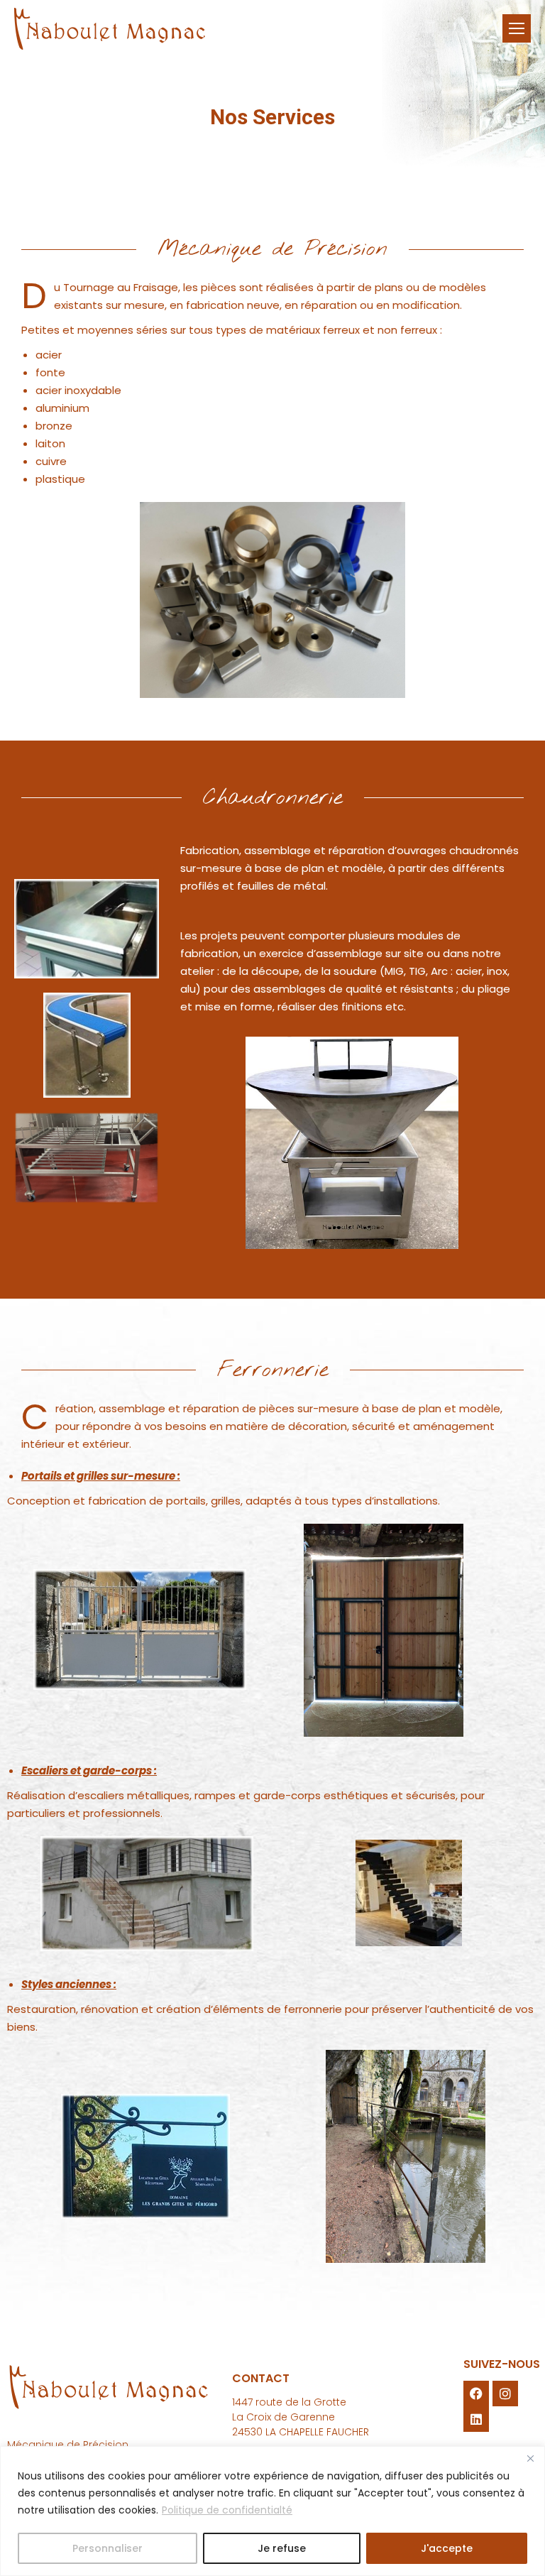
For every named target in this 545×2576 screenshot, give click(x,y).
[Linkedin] (476, 2419)
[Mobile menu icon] (517, 28)
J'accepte (447, 2548)
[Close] (530, 2458)
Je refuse (282, 2548)
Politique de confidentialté (227, 2510)
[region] (272, 2511)
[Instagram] (505, 2394)
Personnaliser (108, 2548)
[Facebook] (476, 2394)
